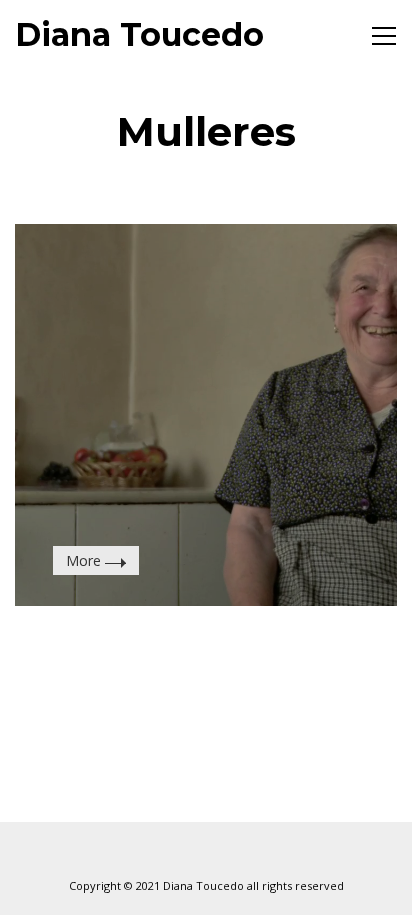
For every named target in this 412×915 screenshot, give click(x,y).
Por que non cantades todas (203, 298)
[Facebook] (256, 852)
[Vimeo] (206, 852)
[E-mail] (156, 852)
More (85, 560)
